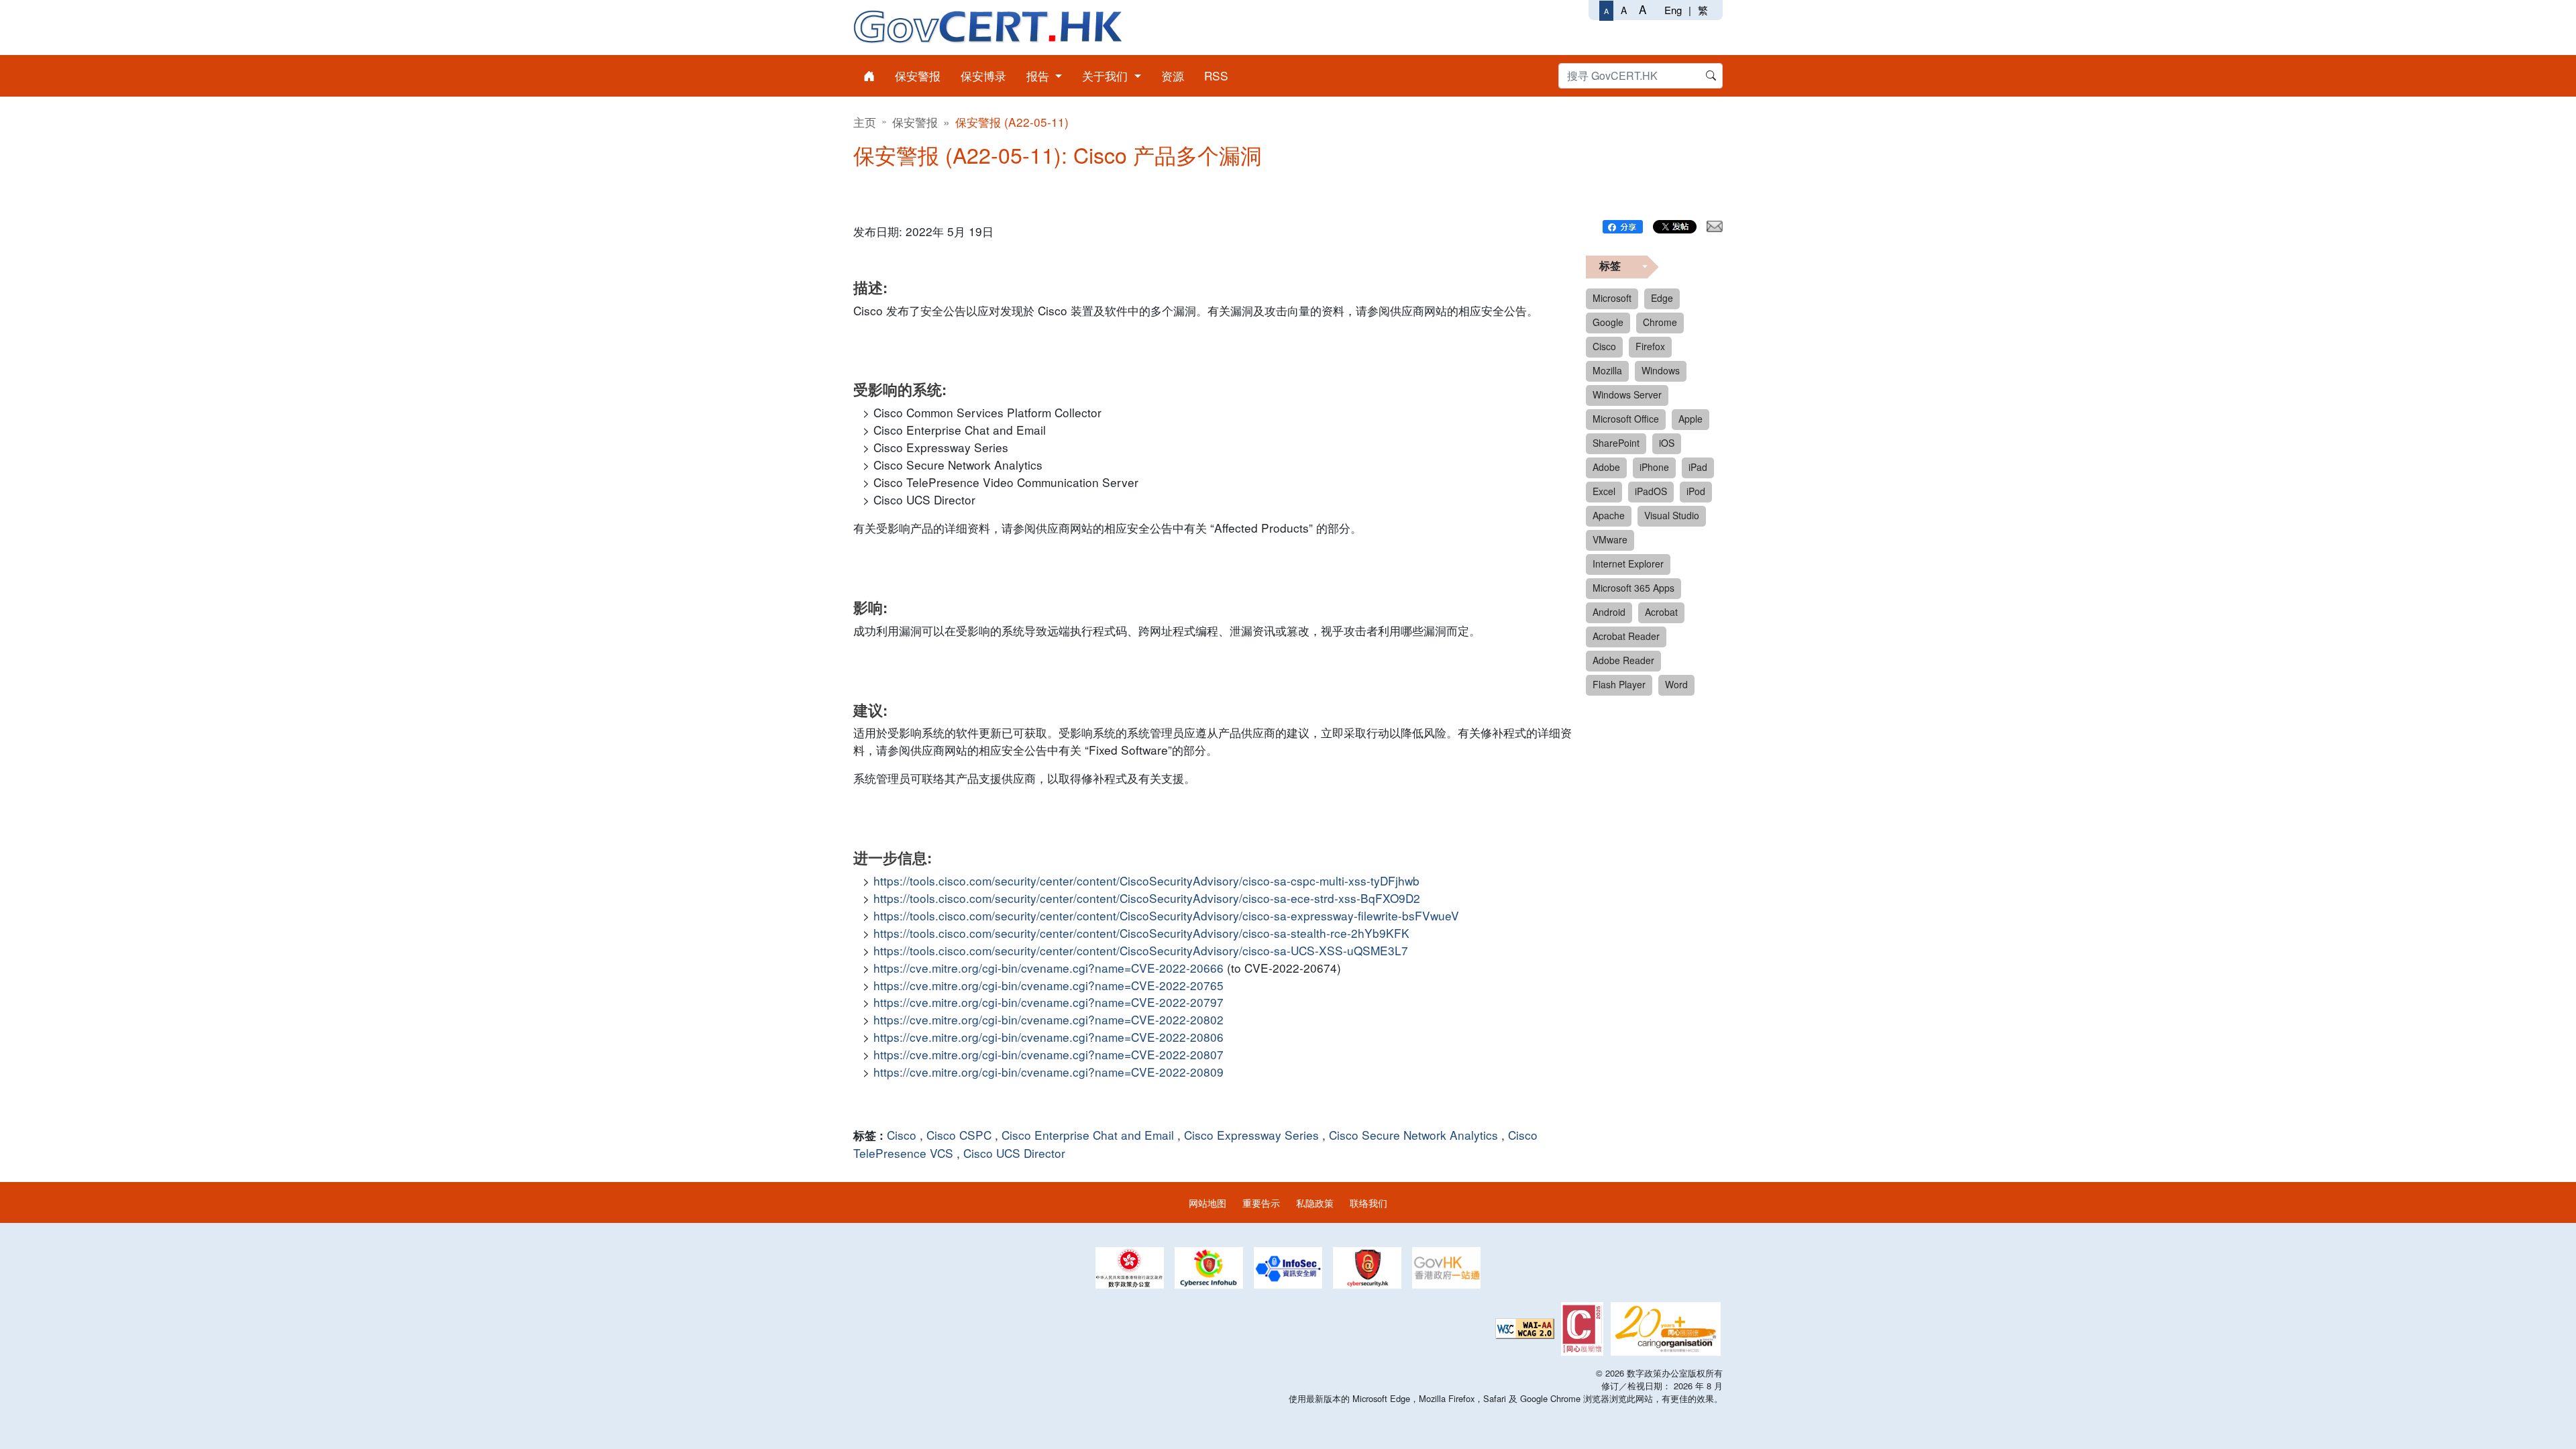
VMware (1610, 539)
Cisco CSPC (959, 1135)
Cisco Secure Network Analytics (1413, 1135)
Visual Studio (1672, 515)
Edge (1662, 298)
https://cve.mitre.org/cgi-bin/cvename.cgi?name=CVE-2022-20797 (1049, 1002)
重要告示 (1261, 1202)
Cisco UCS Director (1014, 1153)
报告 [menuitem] (1039, 75)
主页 (865, 122)
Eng (1673, 10)
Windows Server (1627, 394)
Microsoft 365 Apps (1633, 588)
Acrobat (1661, 612)
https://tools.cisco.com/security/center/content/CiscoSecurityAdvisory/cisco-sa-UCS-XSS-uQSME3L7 (1141, 950)
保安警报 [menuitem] (918, 75)
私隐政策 (1315, 1202)
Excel (1604, 491)
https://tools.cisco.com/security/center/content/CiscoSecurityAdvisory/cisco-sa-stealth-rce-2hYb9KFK (1141, 933)
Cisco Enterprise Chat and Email (1088, 1135)
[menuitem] (869, 76)
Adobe (1606, 467)
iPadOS (1651, 491)
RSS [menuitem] (1216, 75)
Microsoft (1612, 298)
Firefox (1650, 346)
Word (1676, 684)
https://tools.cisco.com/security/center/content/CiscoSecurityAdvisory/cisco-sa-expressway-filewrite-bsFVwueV (1166, 915)
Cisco (902, 1135)
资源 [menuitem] (1173, 75)
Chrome (1660, 322)
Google (1608, 322)
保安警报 (915, 122)
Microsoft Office (1626, 419)
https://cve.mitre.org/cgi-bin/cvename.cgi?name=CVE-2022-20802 (1049, 1019)
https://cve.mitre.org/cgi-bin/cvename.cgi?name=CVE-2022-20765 (1049, 985)
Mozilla (1607, 370)
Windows (1661, 370)
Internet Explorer (1628, 563)
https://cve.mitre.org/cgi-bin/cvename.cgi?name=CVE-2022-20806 (1049, 1037)
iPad (1698, 467)
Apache (1609, 515)
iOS (1667, 443)
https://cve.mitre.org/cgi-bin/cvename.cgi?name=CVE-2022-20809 (1049, 1072)
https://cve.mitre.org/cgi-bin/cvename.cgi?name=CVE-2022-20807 (1049, 1054)
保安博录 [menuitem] (983, 75)
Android (1609, 612)
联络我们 (1368, 1202)
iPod (1696, 491)
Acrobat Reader (1626, 636)
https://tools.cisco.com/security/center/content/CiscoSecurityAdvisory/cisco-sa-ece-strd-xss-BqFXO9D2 (1147, 898)
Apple (1690, 419)
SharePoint (1616, 443)
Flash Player (1619, 684)
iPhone (1654, 467)
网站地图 (1207, 1202)
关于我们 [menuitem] (1107, 75)
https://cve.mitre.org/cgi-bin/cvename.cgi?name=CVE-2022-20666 (1049, 968)
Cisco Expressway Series (1251, 1135)
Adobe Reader (1623, 660)
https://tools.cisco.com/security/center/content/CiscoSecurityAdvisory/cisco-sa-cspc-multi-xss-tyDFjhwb (1146, 880)
